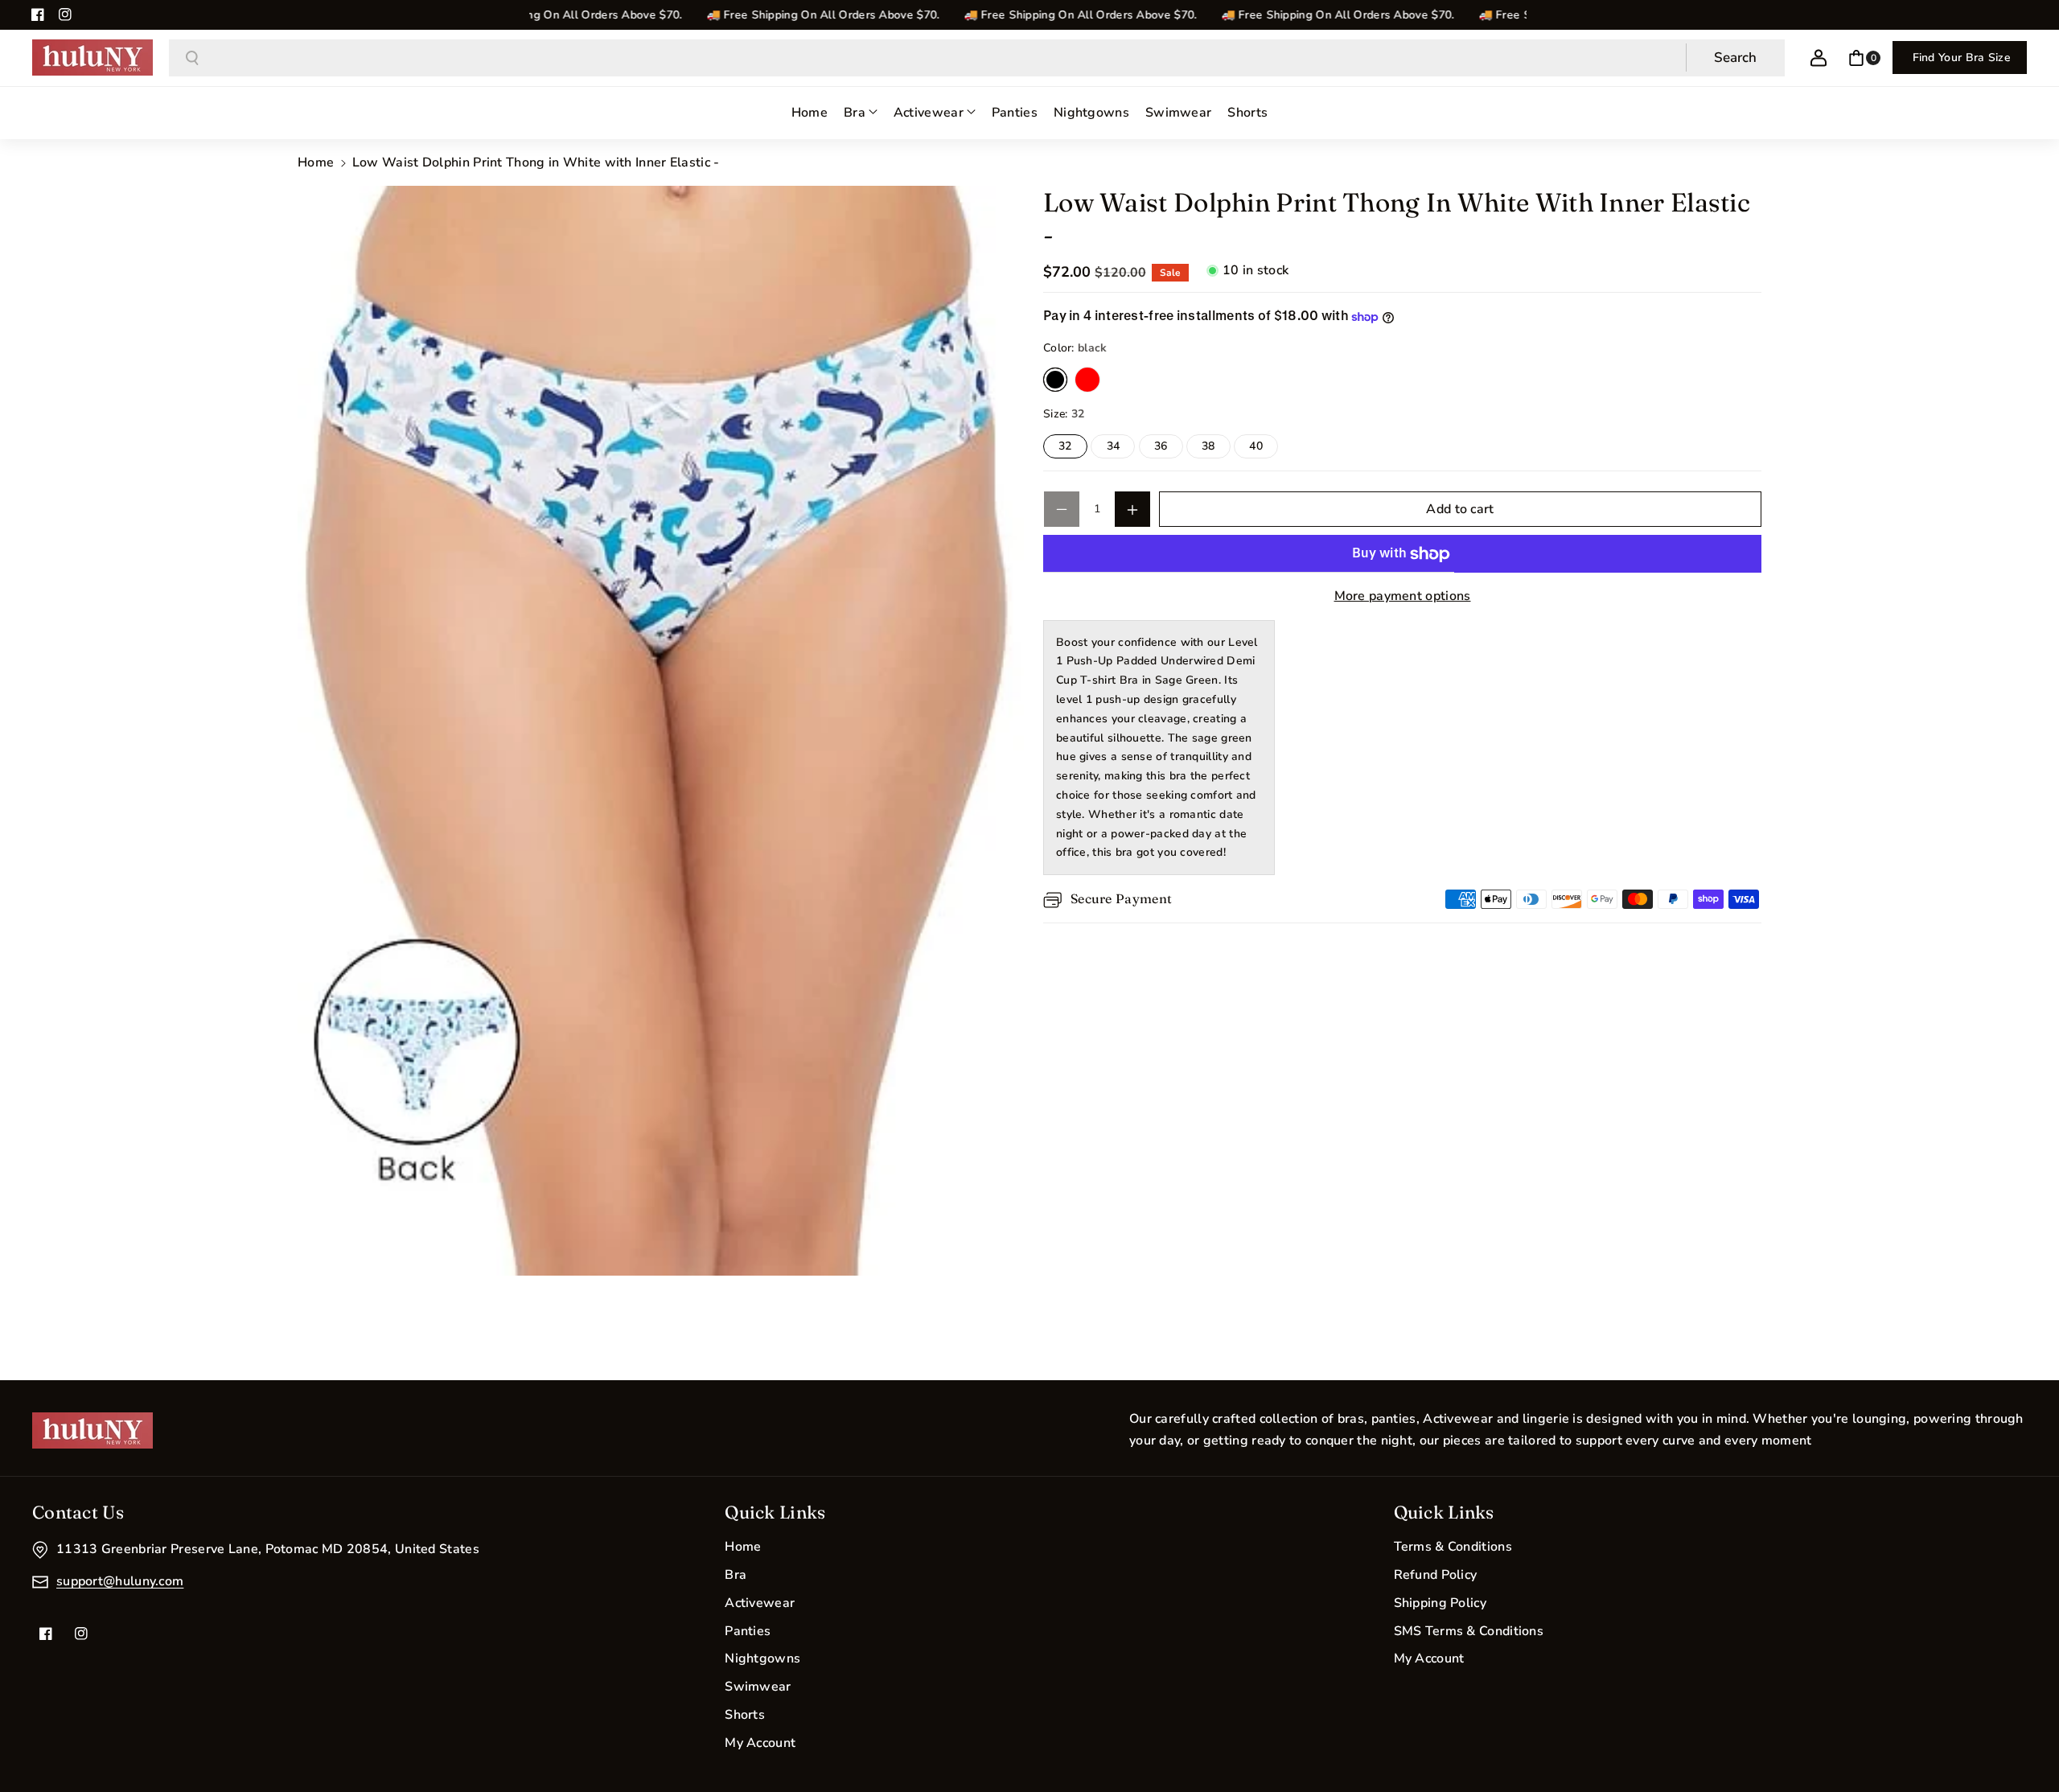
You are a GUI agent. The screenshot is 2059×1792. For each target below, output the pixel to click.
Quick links (1444, 1512)
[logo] (92, 1430)
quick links (775, 1512)
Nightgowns (762, 1658)
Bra (736, 1575)
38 (1216, 449)
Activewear (760, 1603)
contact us (78, 1512)
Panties (748, 1631)
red (1087, 380)
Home (316, 162)
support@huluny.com (120, 1581)
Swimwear (758, 1687)
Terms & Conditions (1453, 1547)
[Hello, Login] (1819, 58)
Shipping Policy (1440, 1603)
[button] (1864, 58)
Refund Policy (1436, 1575)
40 (1264, 449)
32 (1073, 449)
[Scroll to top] (2024, 1741)
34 (1121, 449)
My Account (760, 1743)
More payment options (1403, 597)
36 (1169, 449)
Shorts (745, 1715)
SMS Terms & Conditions (1469, 1631)
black (1055, 380)
